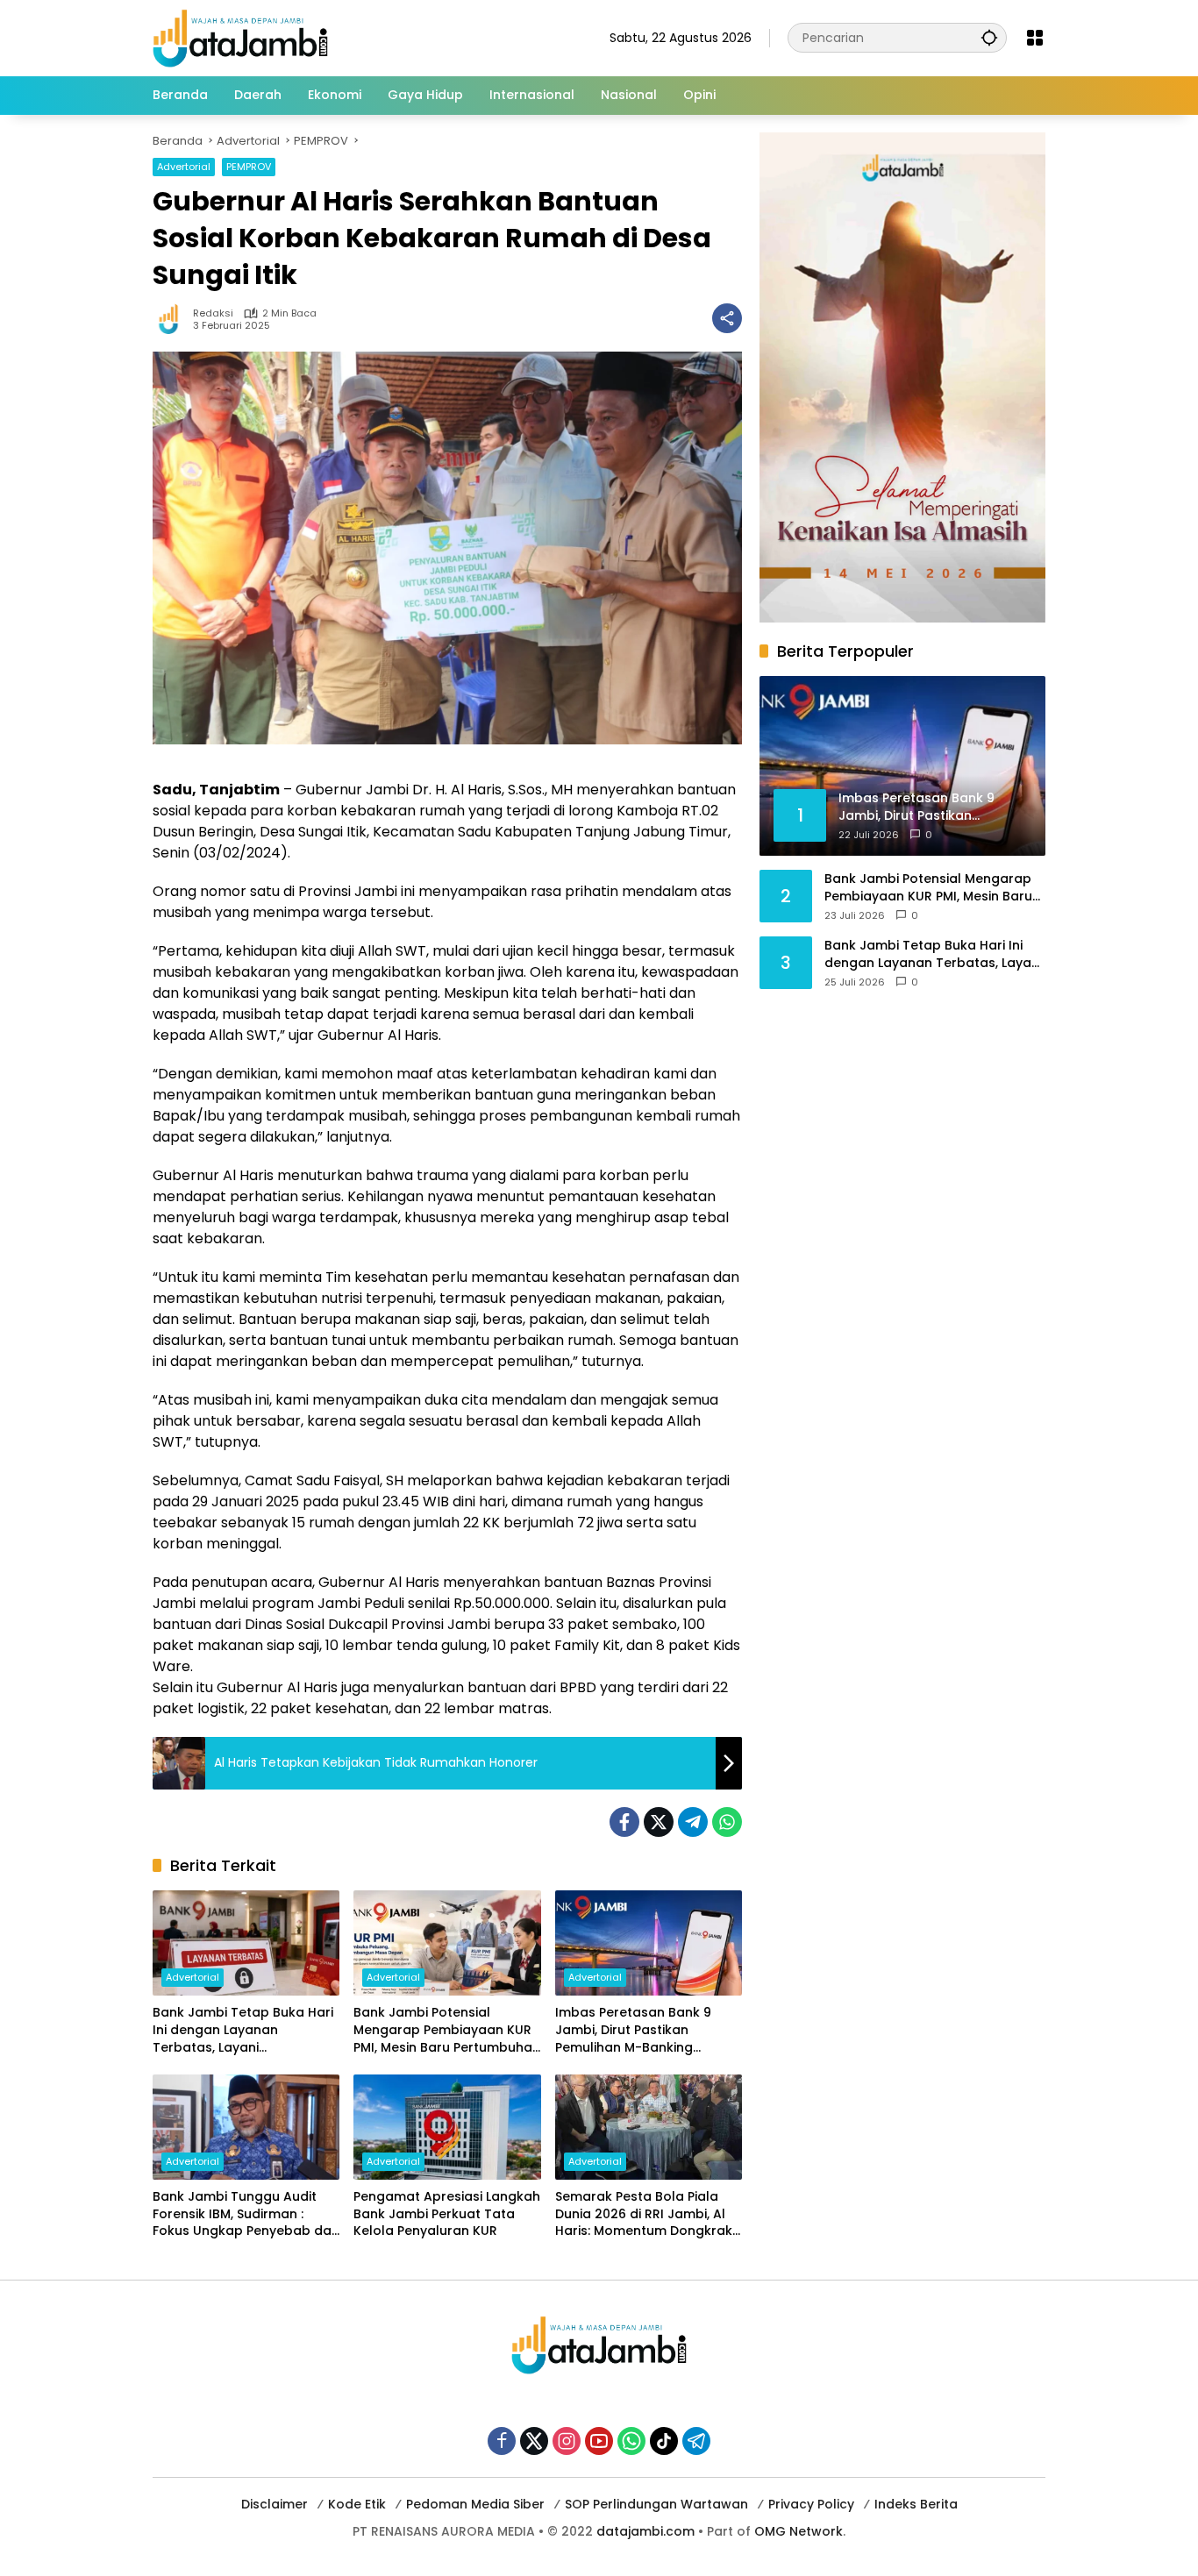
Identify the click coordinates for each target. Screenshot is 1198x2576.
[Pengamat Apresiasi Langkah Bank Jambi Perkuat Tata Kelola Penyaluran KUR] (447, 2127)
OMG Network (799, 2531)
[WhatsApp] (727, 1822)
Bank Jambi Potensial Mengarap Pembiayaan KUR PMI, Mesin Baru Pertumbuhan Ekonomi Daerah (447, 2030)
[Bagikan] (727, 318)
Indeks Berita (916, 2504)
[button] (989, 37)
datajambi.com (645, 2531)
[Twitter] (659, 1822)
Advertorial (184, 167)
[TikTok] (664, 2441)
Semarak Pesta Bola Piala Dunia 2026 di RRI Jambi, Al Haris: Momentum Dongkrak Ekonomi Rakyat (644, 2214)
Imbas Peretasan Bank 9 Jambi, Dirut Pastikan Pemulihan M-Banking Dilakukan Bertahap (633, 2030)
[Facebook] (624, 1822)
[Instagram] (567, 2441)
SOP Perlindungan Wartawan (656, 2504)
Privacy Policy (811, 2504)
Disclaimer (275, 2504)
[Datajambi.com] (240, 37)
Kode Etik (357, 2504)
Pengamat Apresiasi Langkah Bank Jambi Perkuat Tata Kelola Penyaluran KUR (447, 2214)
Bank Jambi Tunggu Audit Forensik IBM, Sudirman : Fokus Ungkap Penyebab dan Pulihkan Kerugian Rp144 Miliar (246, 2214)
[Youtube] (599, 2441)
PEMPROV (249, 167)
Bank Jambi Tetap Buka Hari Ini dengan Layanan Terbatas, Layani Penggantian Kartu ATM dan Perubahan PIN (243, 2030)
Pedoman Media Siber (475, 2504)
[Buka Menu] (1035, 38)
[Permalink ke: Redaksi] (173, 318)
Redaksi (213, 313)
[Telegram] (693, 1822)
